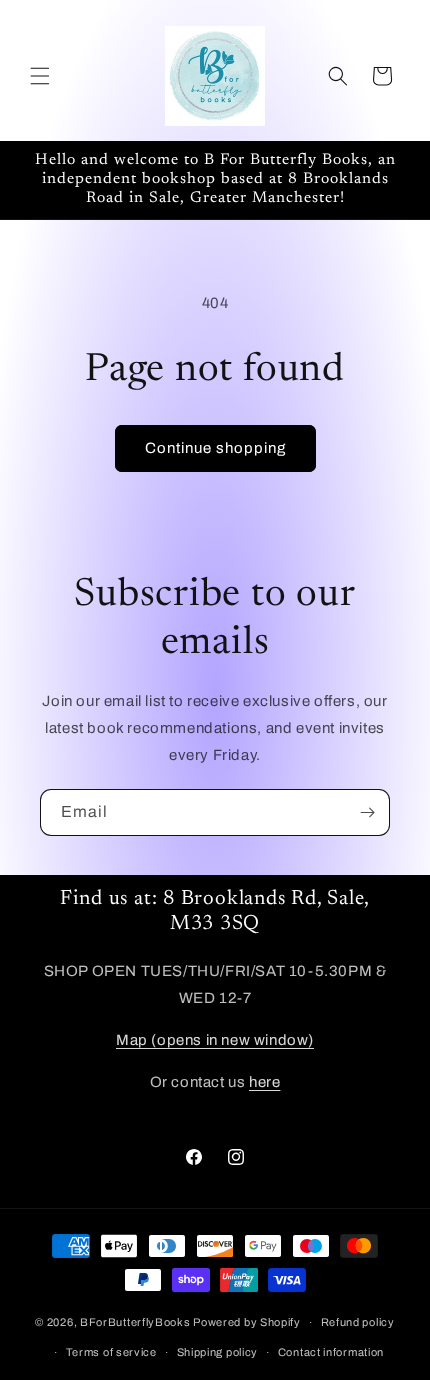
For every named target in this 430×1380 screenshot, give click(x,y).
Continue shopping (215, 448)
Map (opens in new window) (215, 1040)
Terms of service (111, 1352)
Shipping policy (218, 1352)
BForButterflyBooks (135, 1322)
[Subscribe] (367, 812)
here (264, 1082)
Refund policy (358, 1322)
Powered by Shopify (247, 1322)
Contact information (331, 1352)
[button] (40, 76)
